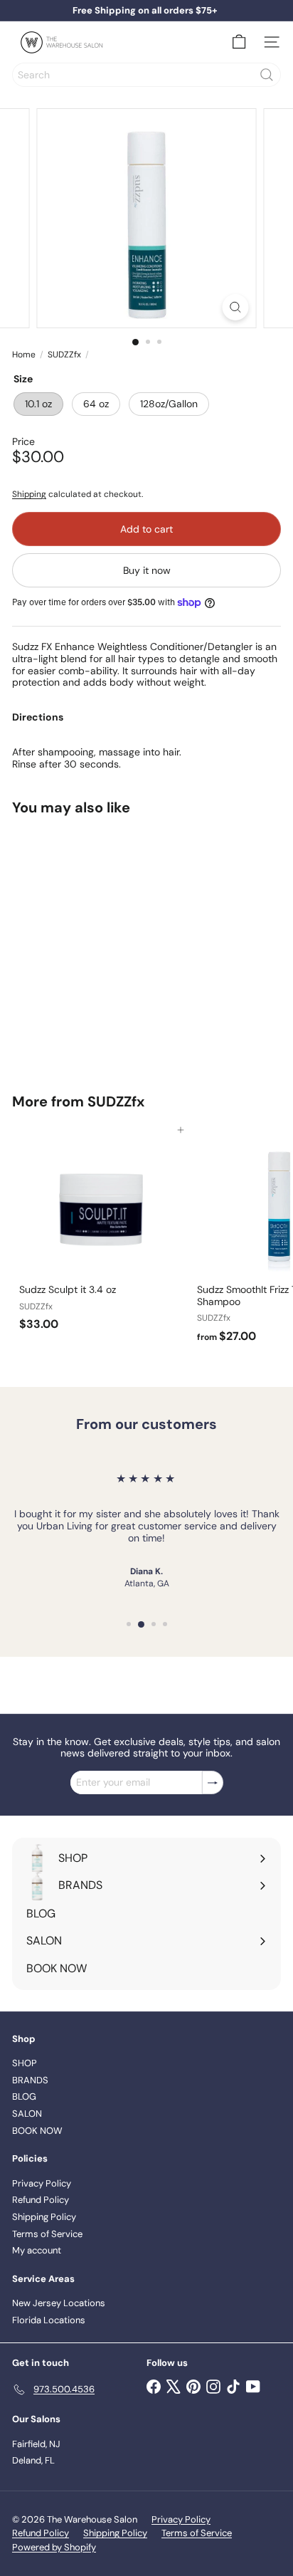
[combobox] (146, 75)
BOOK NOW (37, 2131)
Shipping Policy (44, 2217)
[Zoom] (236, 307)
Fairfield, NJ (36, 2444)
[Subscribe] (213, 1782)
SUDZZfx (64, 355)
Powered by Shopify (54, 2547)
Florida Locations (49, 2320)
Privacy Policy (42, 2183)
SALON (27, 2114)
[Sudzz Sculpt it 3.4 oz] (101, 1234)
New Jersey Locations (59, 2303)
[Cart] (239, 42)
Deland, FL (33, 2460)
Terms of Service (47, 2234)
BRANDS (30, 2080)
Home (24, 355)
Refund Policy (41, 2200)
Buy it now (147, 570)
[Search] (267, 75)
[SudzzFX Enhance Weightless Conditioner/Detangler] (101, 946)
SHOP (25, 2063)
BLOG (24, 2096)
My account (37, 2250)
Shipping (29, 494)
